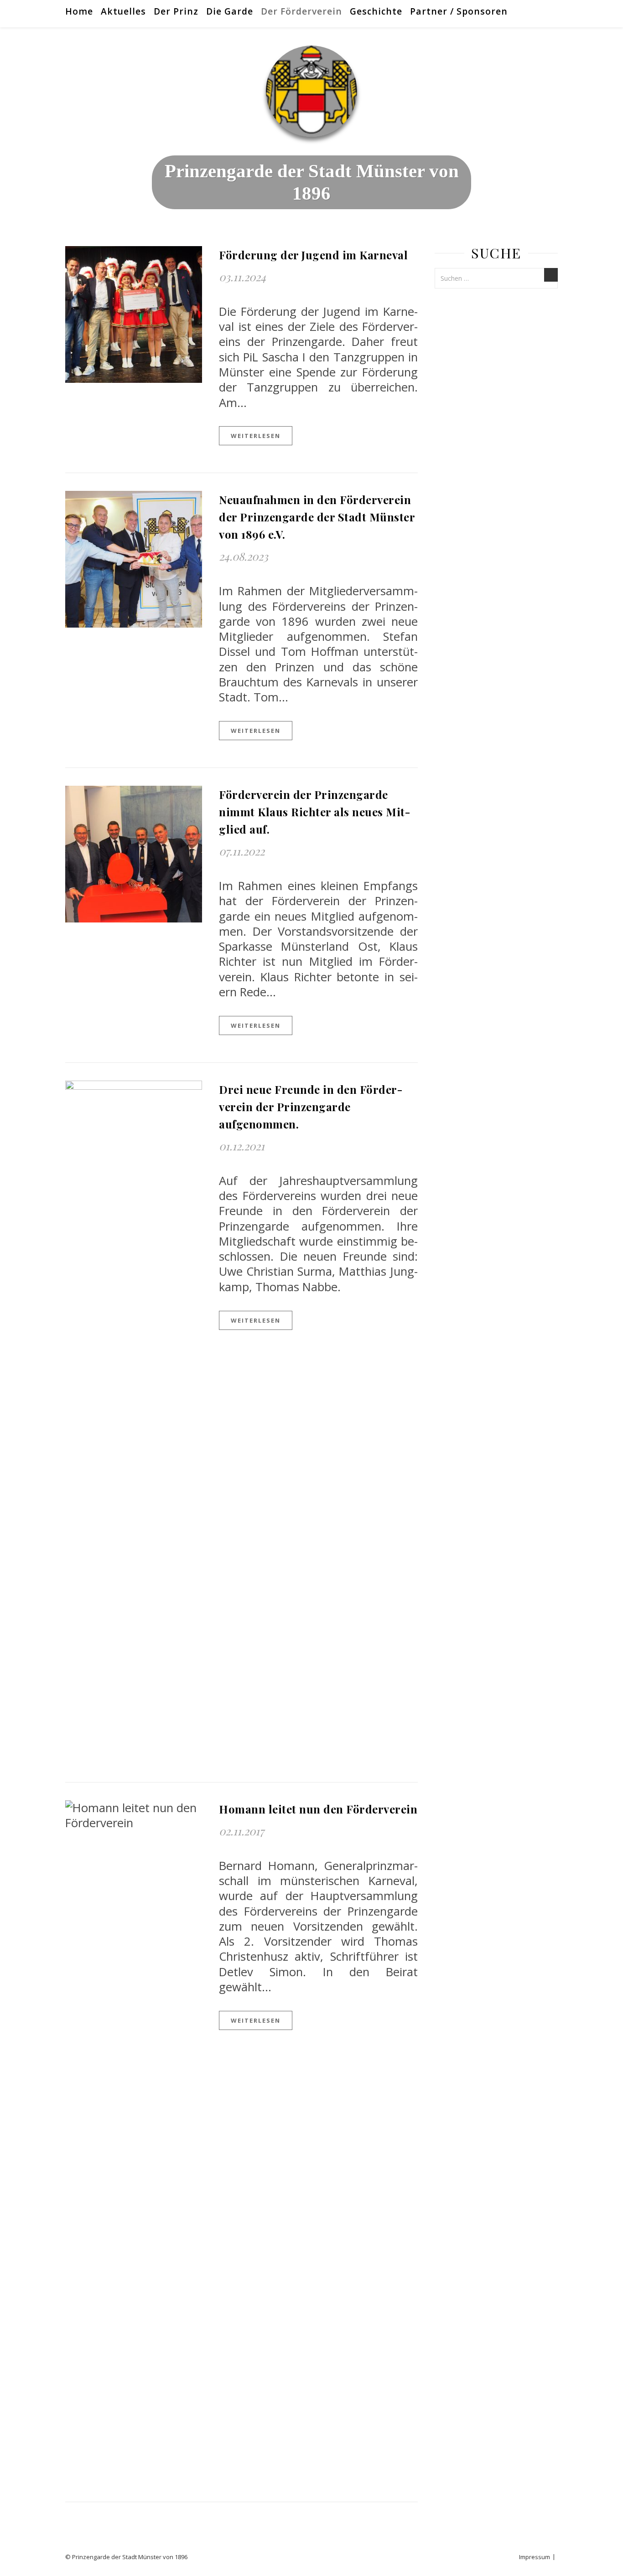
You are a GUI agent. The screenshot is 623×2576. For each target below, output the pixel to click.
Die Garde (230, 11)
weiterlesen (256, 436)
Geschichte (376, 11)
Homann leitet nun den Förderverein (318, 1809)
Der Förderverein (301, 11)
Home (79, 11)
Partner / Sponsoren (459, 11)
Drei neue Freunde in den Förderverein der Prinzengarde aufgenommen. (311, 1107)
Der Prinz (176, 11)
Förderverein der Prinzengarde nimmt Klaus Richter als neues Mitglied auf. (314, 812)
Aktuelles (123, 11)
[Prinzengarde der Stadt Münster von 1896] (311, 91)
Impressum (535, 2557)
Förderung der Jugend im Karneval (313, 255)
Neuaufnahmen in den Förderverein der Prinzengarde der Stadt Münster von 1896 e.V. (317, 517)
